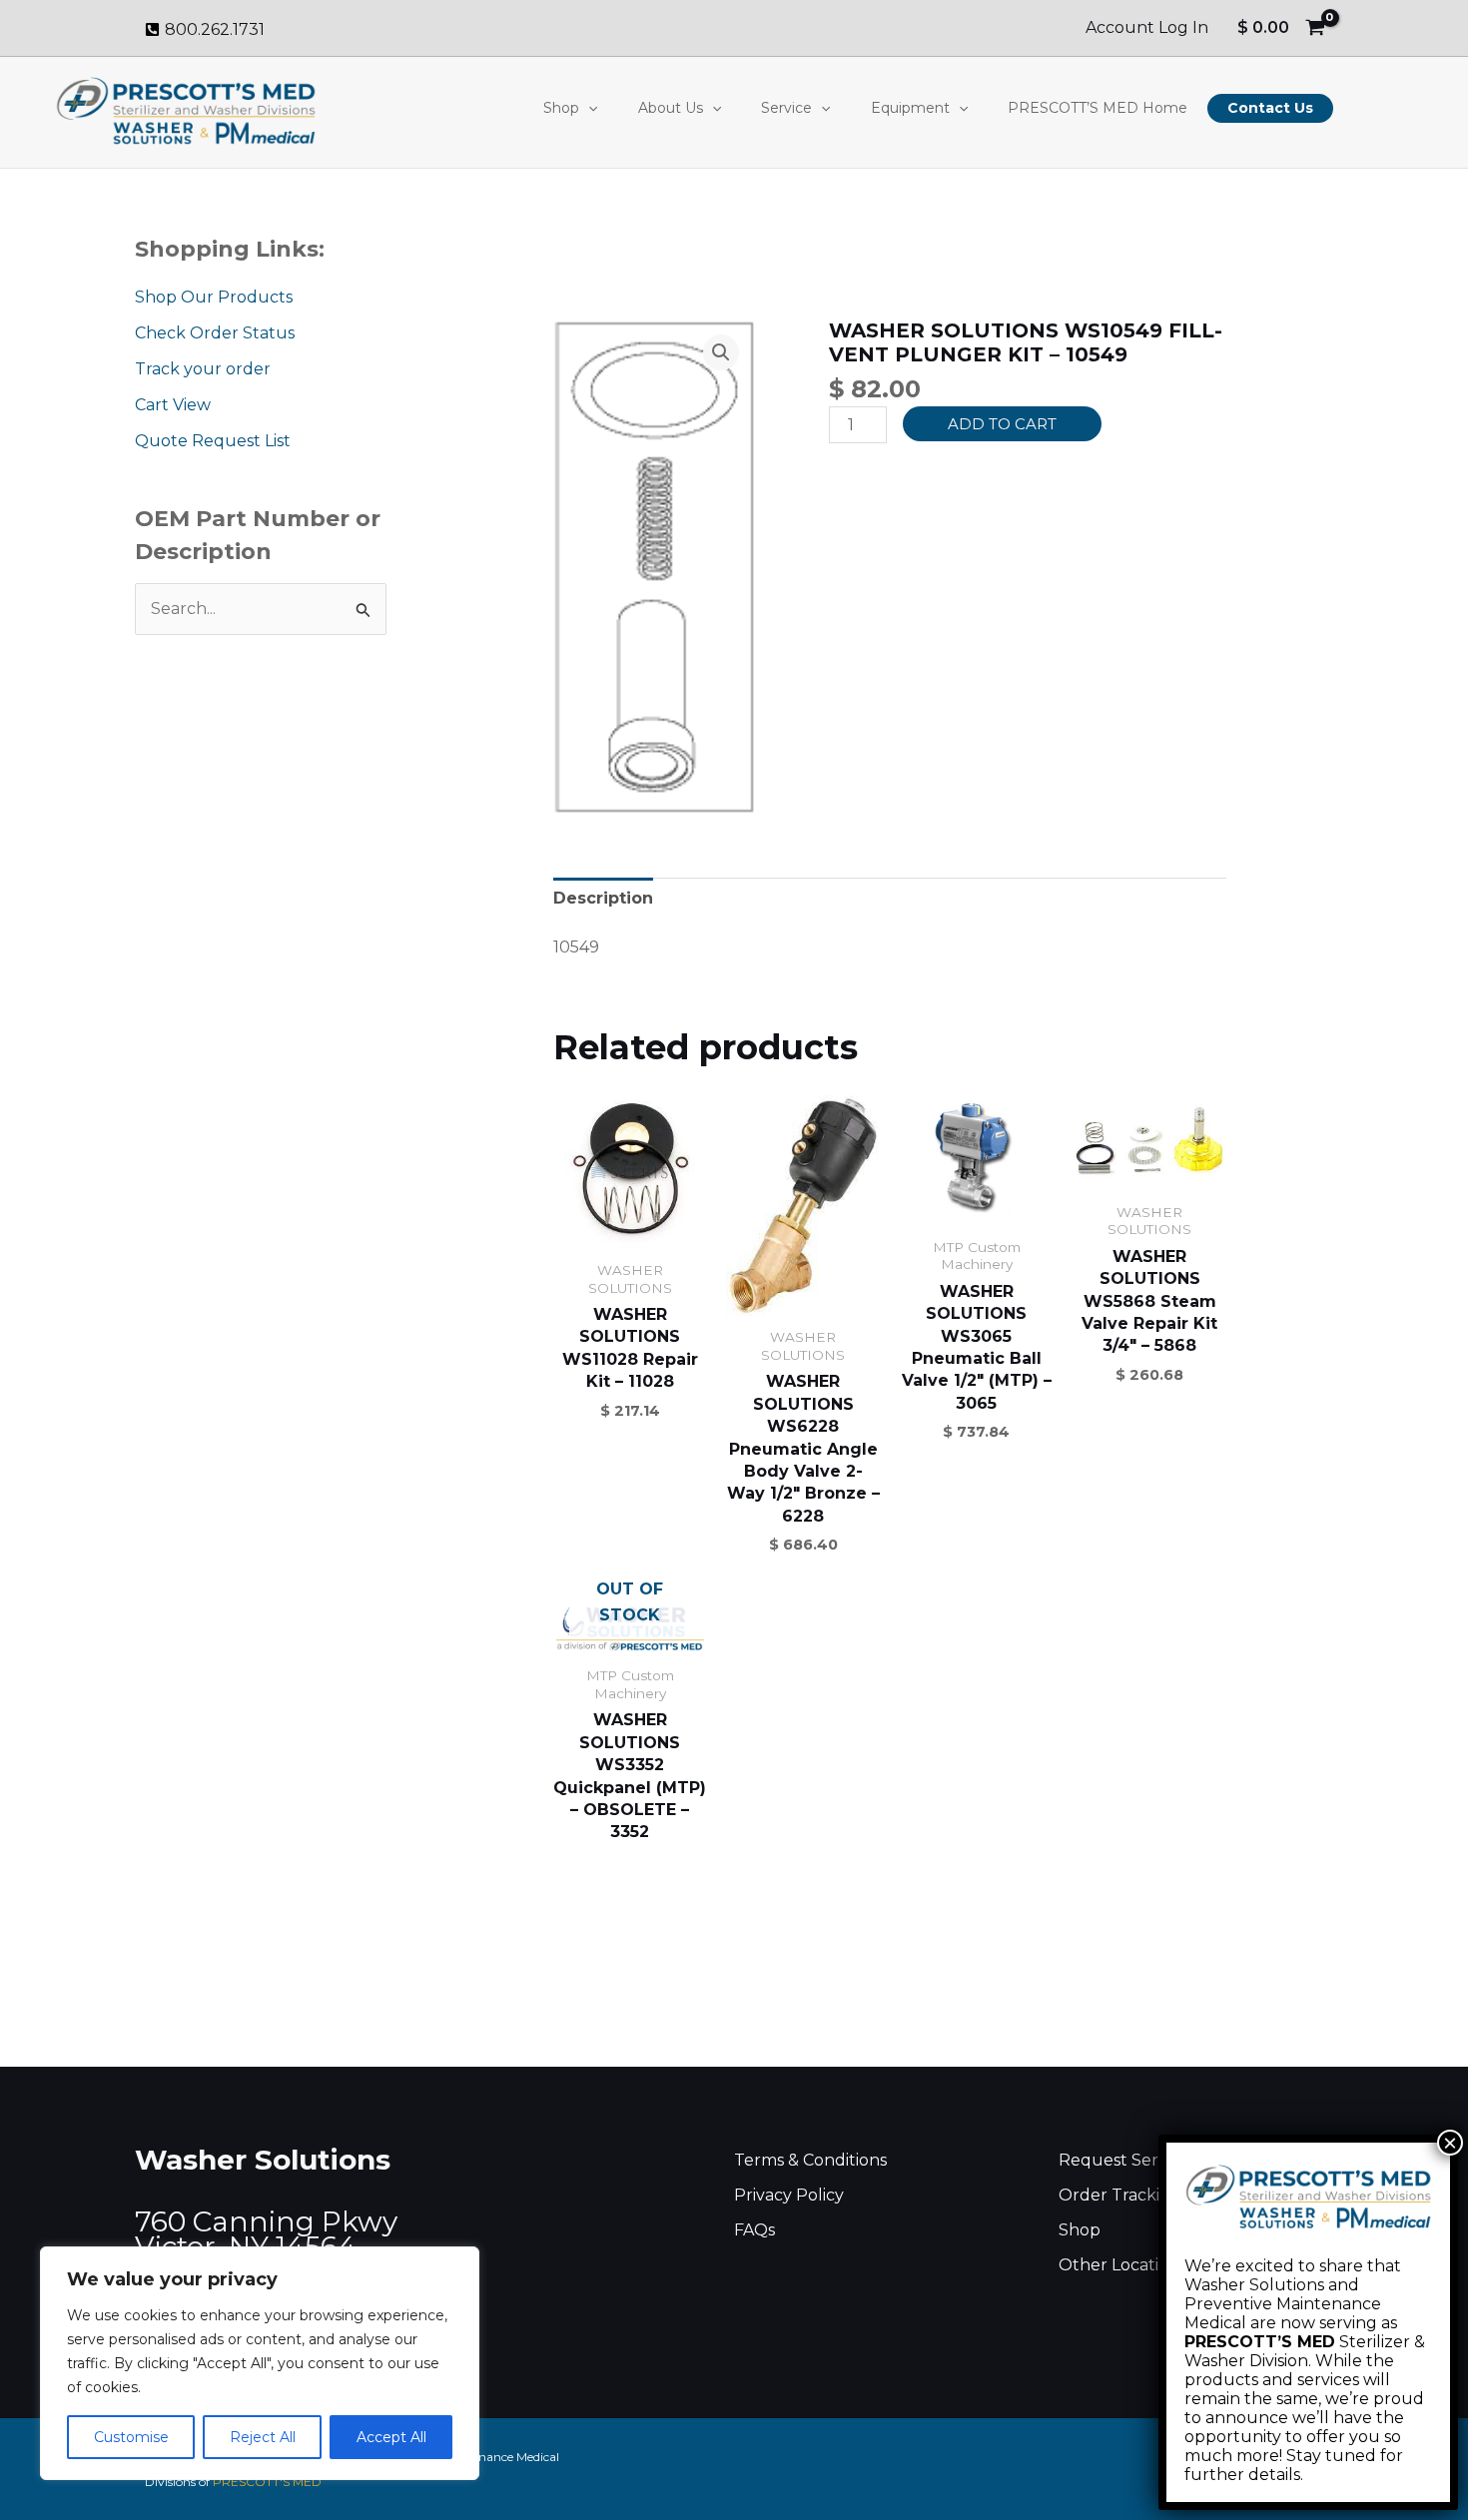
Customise (131, 2437)
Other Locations (1122, 2265)
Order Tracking (1120, 2195)
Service (786, 108)
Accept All (391, 2437)
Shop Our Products (214, 297)
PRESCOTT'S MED (267, 2482)
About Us (671, 108)
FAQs (754, 2230)
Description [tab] (603, 898)
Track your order (203, 369)
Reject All (263, 2437)
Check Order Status (215, 333)
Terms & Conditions (810, 2160)
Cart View (173, 405)
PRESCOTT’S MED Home (1098, 108)
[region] (260, 2363)
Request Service (1124, 2160)
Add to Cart (1002, 424)
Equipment (910, 108)
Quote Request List (213, 441)
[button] (588, 108)
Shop (561, 108)
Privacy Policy (789, 2195)
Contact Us (1270, 108)
